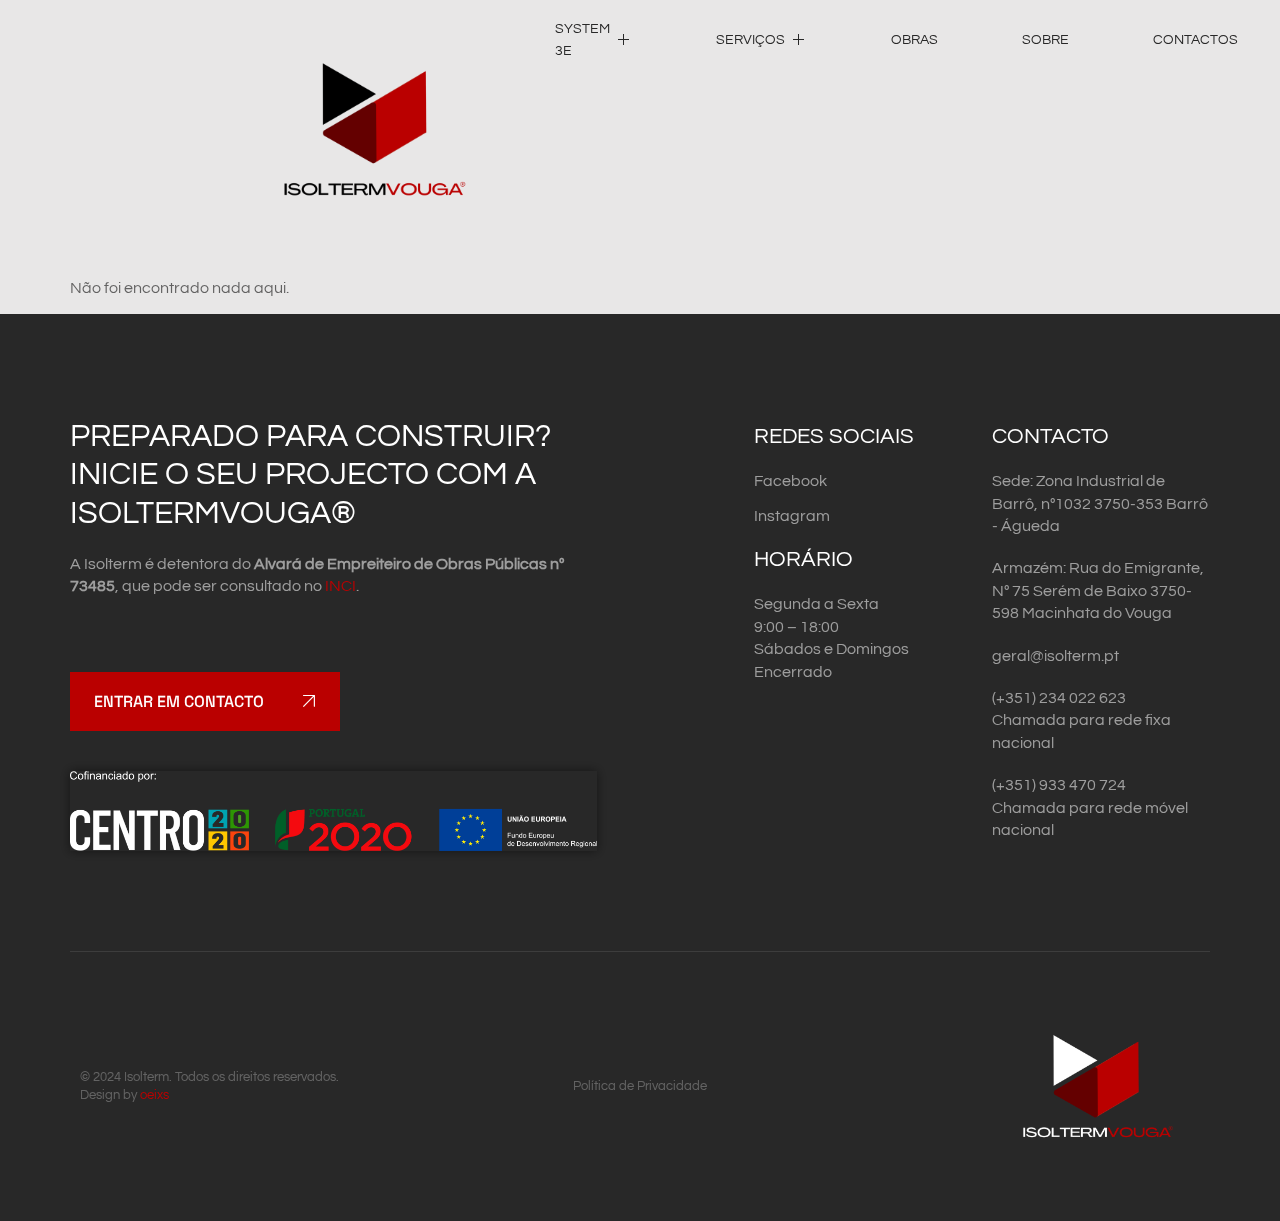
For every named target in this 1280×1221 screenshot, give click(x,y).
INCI (340, 586)
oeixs (154, 1095)
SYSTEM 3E (582, 40)
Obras (914, 40)
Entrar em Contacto (179, 701)
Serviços (750, 40)
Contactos (1195, 40)
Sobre (1045, 40)
